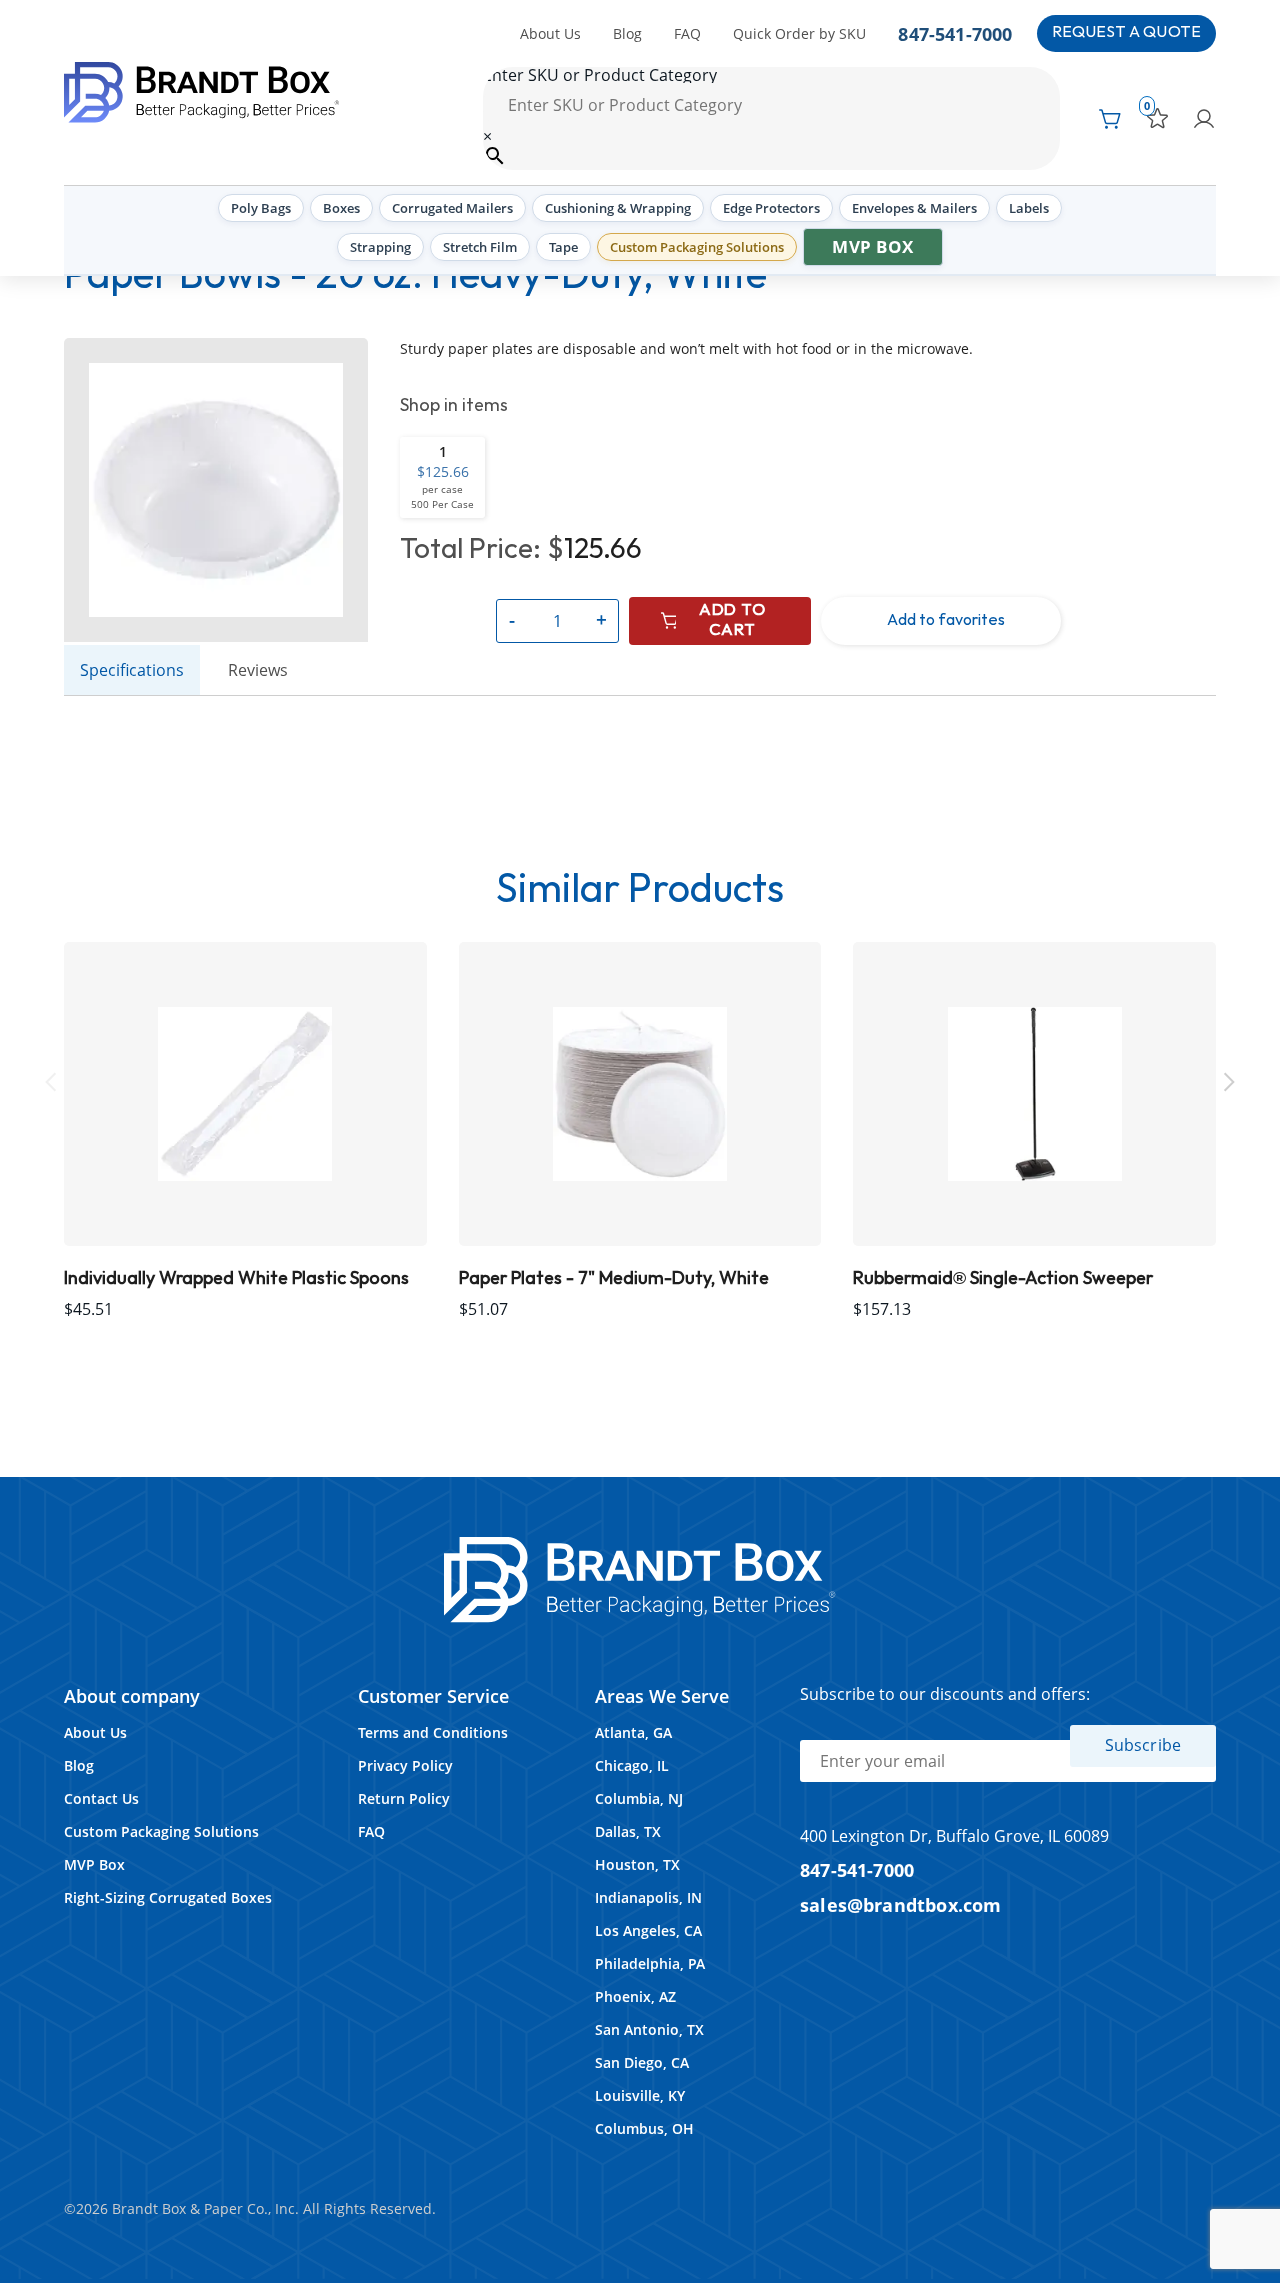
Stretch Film (480, 247)
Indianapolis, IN (648, 1897)
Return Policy (404, 1798)
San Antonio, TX (649, 2029)
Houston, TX (637, 1864)
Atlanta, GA (633, 1732)
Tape (563, 247)
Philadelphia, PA (650, 1963)
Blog (627, 33)
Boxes (341, 208)
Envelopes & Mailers (914, 208)
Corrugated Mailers (452, 208)
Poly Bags (261, 208)
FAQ (687, 33)
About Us (550, 33)
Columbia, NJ (639, 1798)
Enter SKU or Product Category (600, 75)
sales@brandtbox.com (901, 1904)
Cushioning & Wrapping (618, 208)
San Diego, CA (642, 2062)
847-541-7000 (955, 33)
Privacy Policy (405, 1765)
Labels (1029, 208)
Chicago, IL (632, 1765)
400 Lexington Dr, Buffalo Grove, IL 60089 (954, 1836)
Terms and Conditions (433, 1732)
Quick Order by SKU (799, 33)
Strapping (380, 247)
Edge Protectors (771, 208)
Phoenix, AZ (635, 1996)
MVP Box (873, 246)
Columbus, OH (644, 2128)
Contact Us (101, 1798)
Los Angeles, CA (648, 1930)
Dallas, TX (628, 1831)
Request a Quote (1126, 32)
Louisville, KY (640, 2095)
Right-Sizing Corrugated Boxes (168, 1897)
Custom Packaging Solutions (697, 247)
